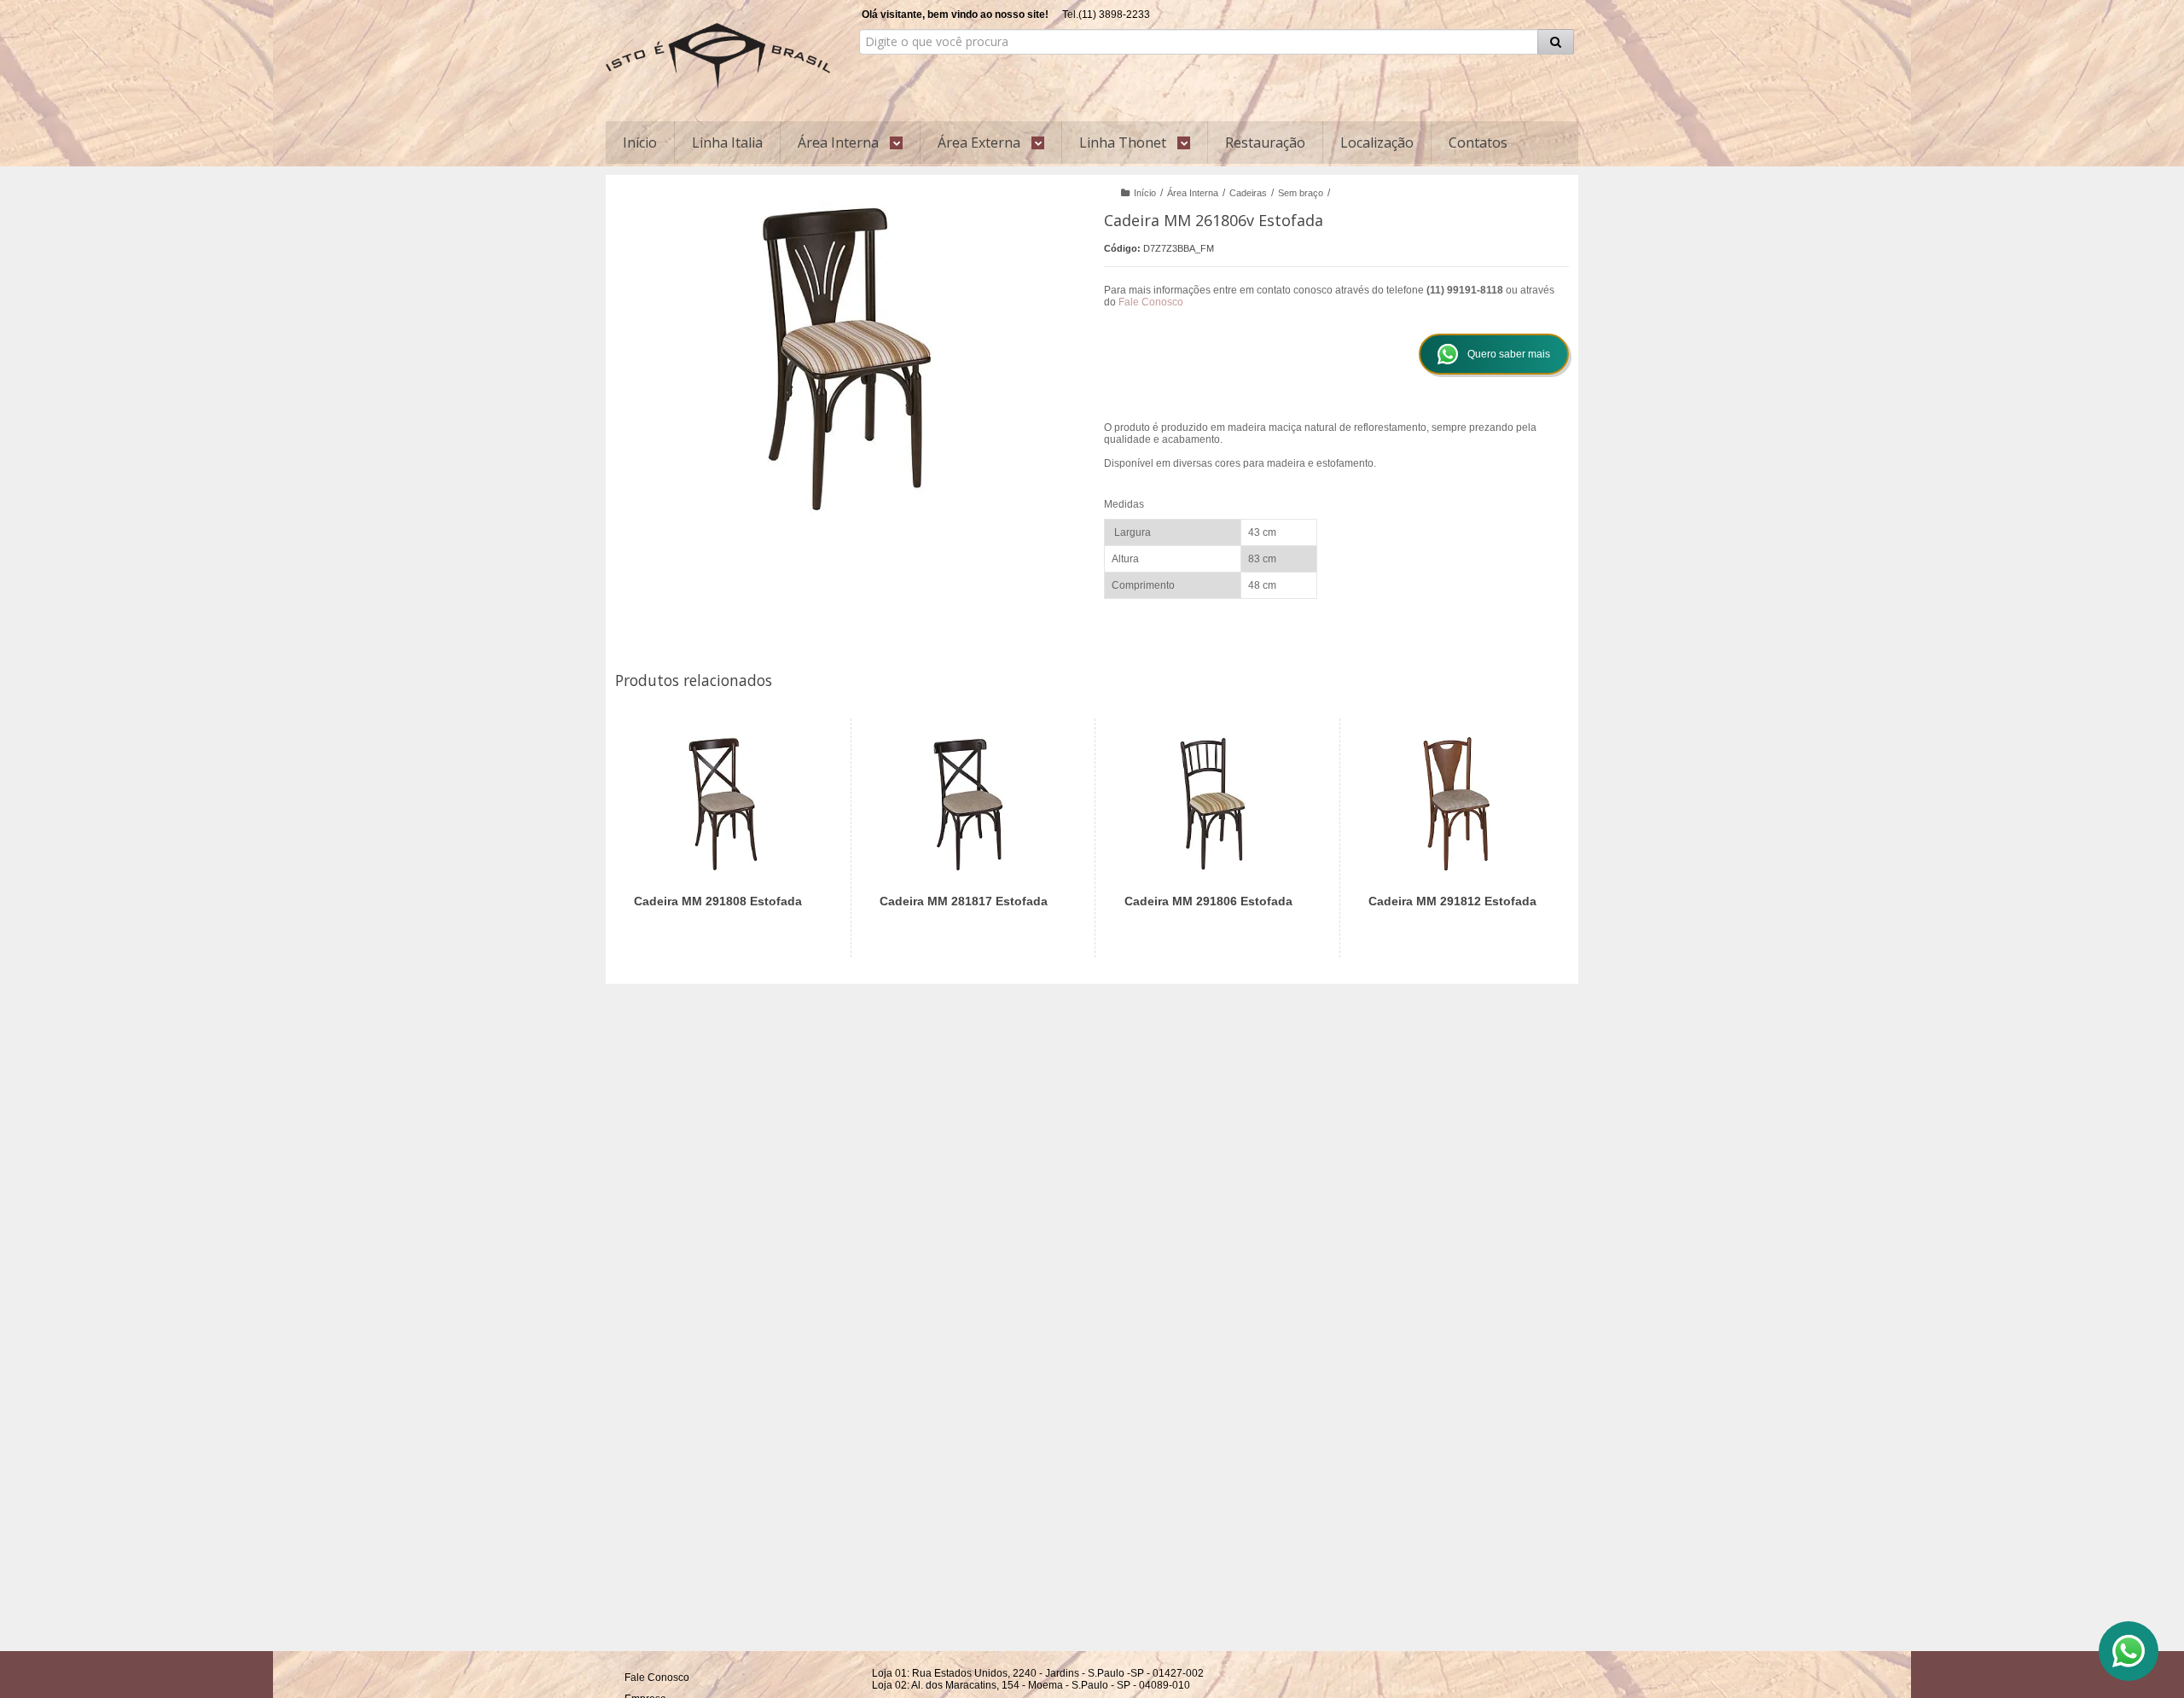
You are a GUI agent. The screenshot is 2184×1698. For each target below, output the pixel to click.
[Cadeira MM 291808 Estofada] (723, 838)
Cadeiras (1248, 193)
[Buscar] (1556, 42)
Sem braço (1301, 193)
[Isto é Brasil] (718, 56)
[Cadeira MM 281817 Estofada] (969, 838)
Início (1145, 193)
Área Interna (1193, 193)
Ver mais (733, 887)
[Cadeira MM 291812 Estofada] (1458, 838)
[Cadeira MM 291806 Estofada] (1214, 838)
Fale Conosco (1151, 302)
